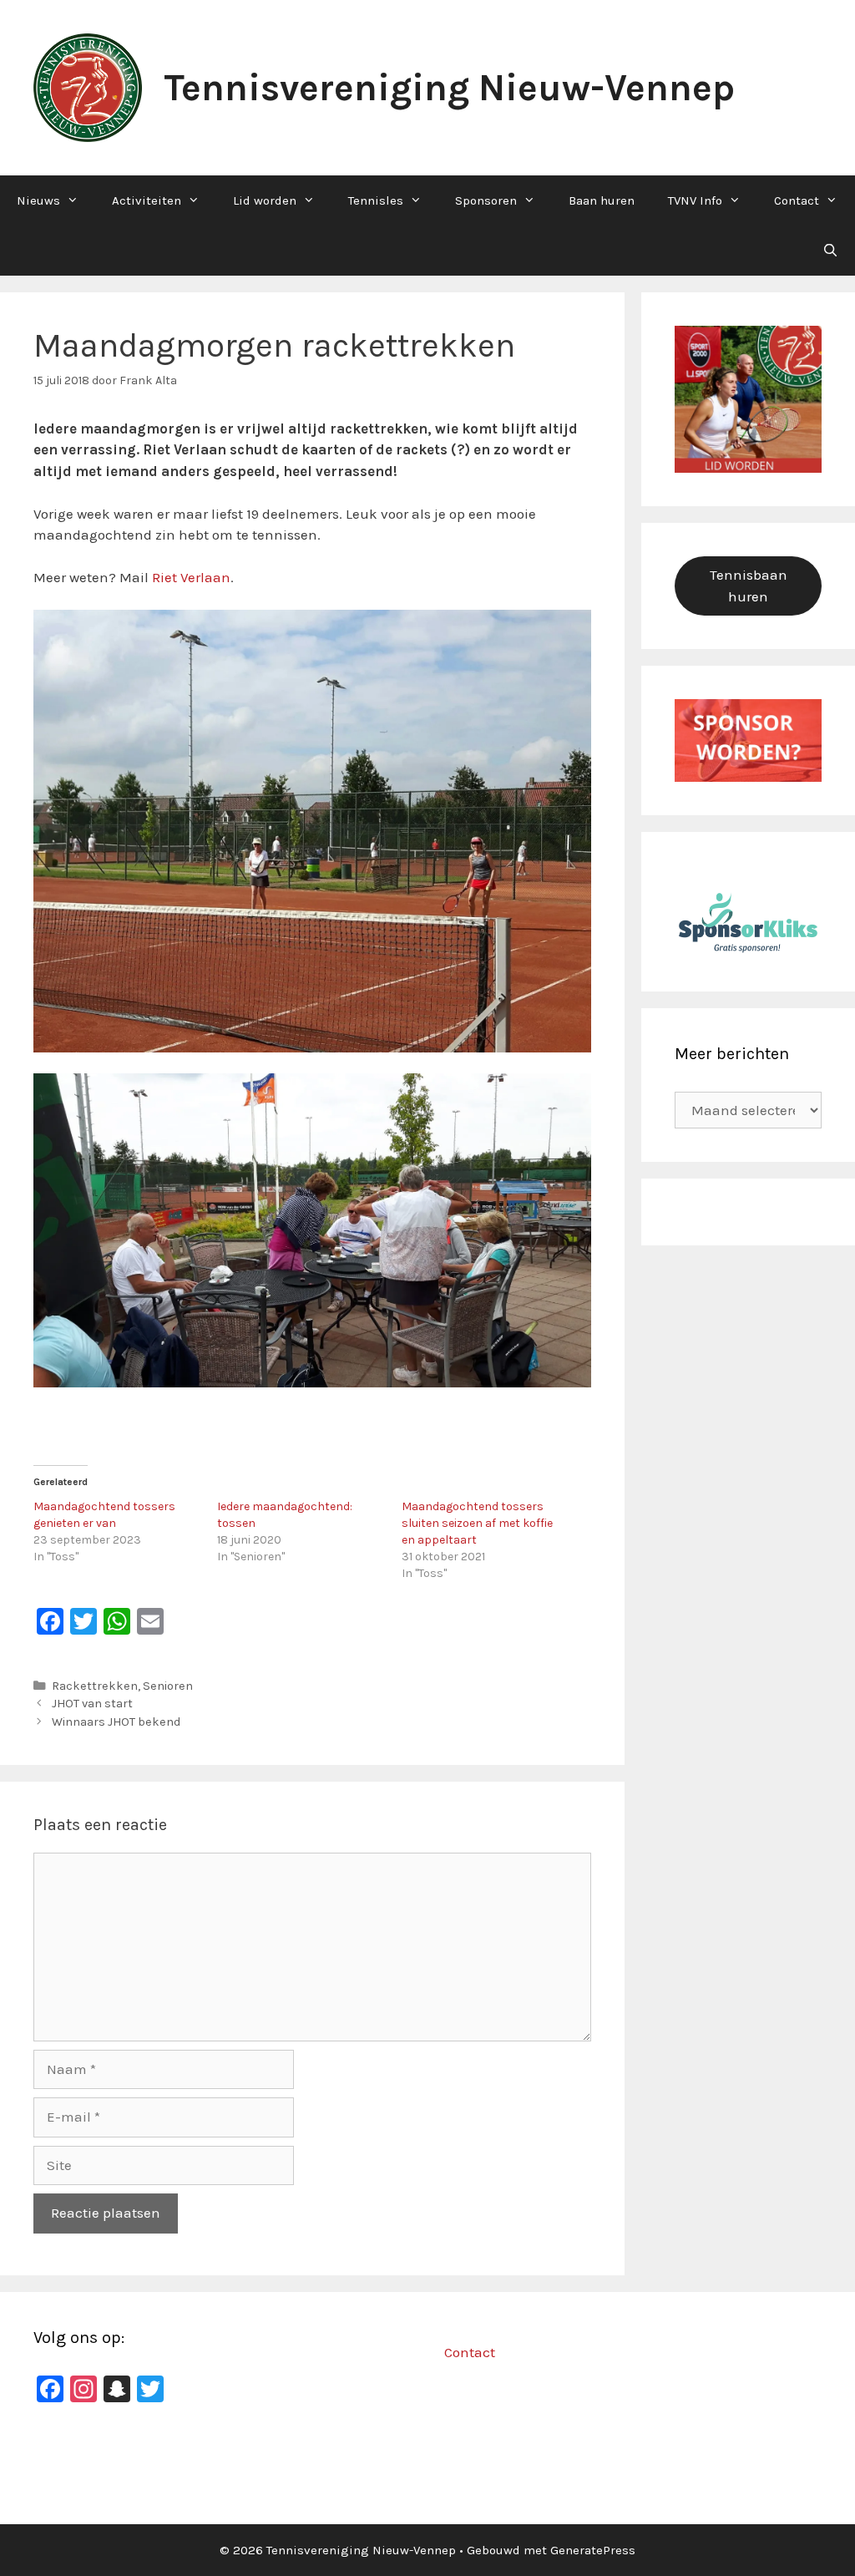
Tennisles (376, 200)
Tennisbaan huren (749, 586)
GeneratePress (593, 2550)
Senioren (168, 1686)
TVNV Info (695, 200)
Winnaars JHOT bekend (116, 1722)
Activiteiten (147, 200)
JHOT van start (92, 1704)
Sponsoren (486, 200)
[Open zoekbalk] (830, 251)
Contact (797, 200)
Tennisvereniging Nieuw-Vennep (449, 88)
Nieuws (38, 200)
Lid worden (265, 200)
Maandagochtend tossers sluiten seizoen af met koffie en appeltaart (477, 1523)
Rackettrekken (95, 1686)
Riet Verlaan (191, 577)
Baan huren (602, 200)
